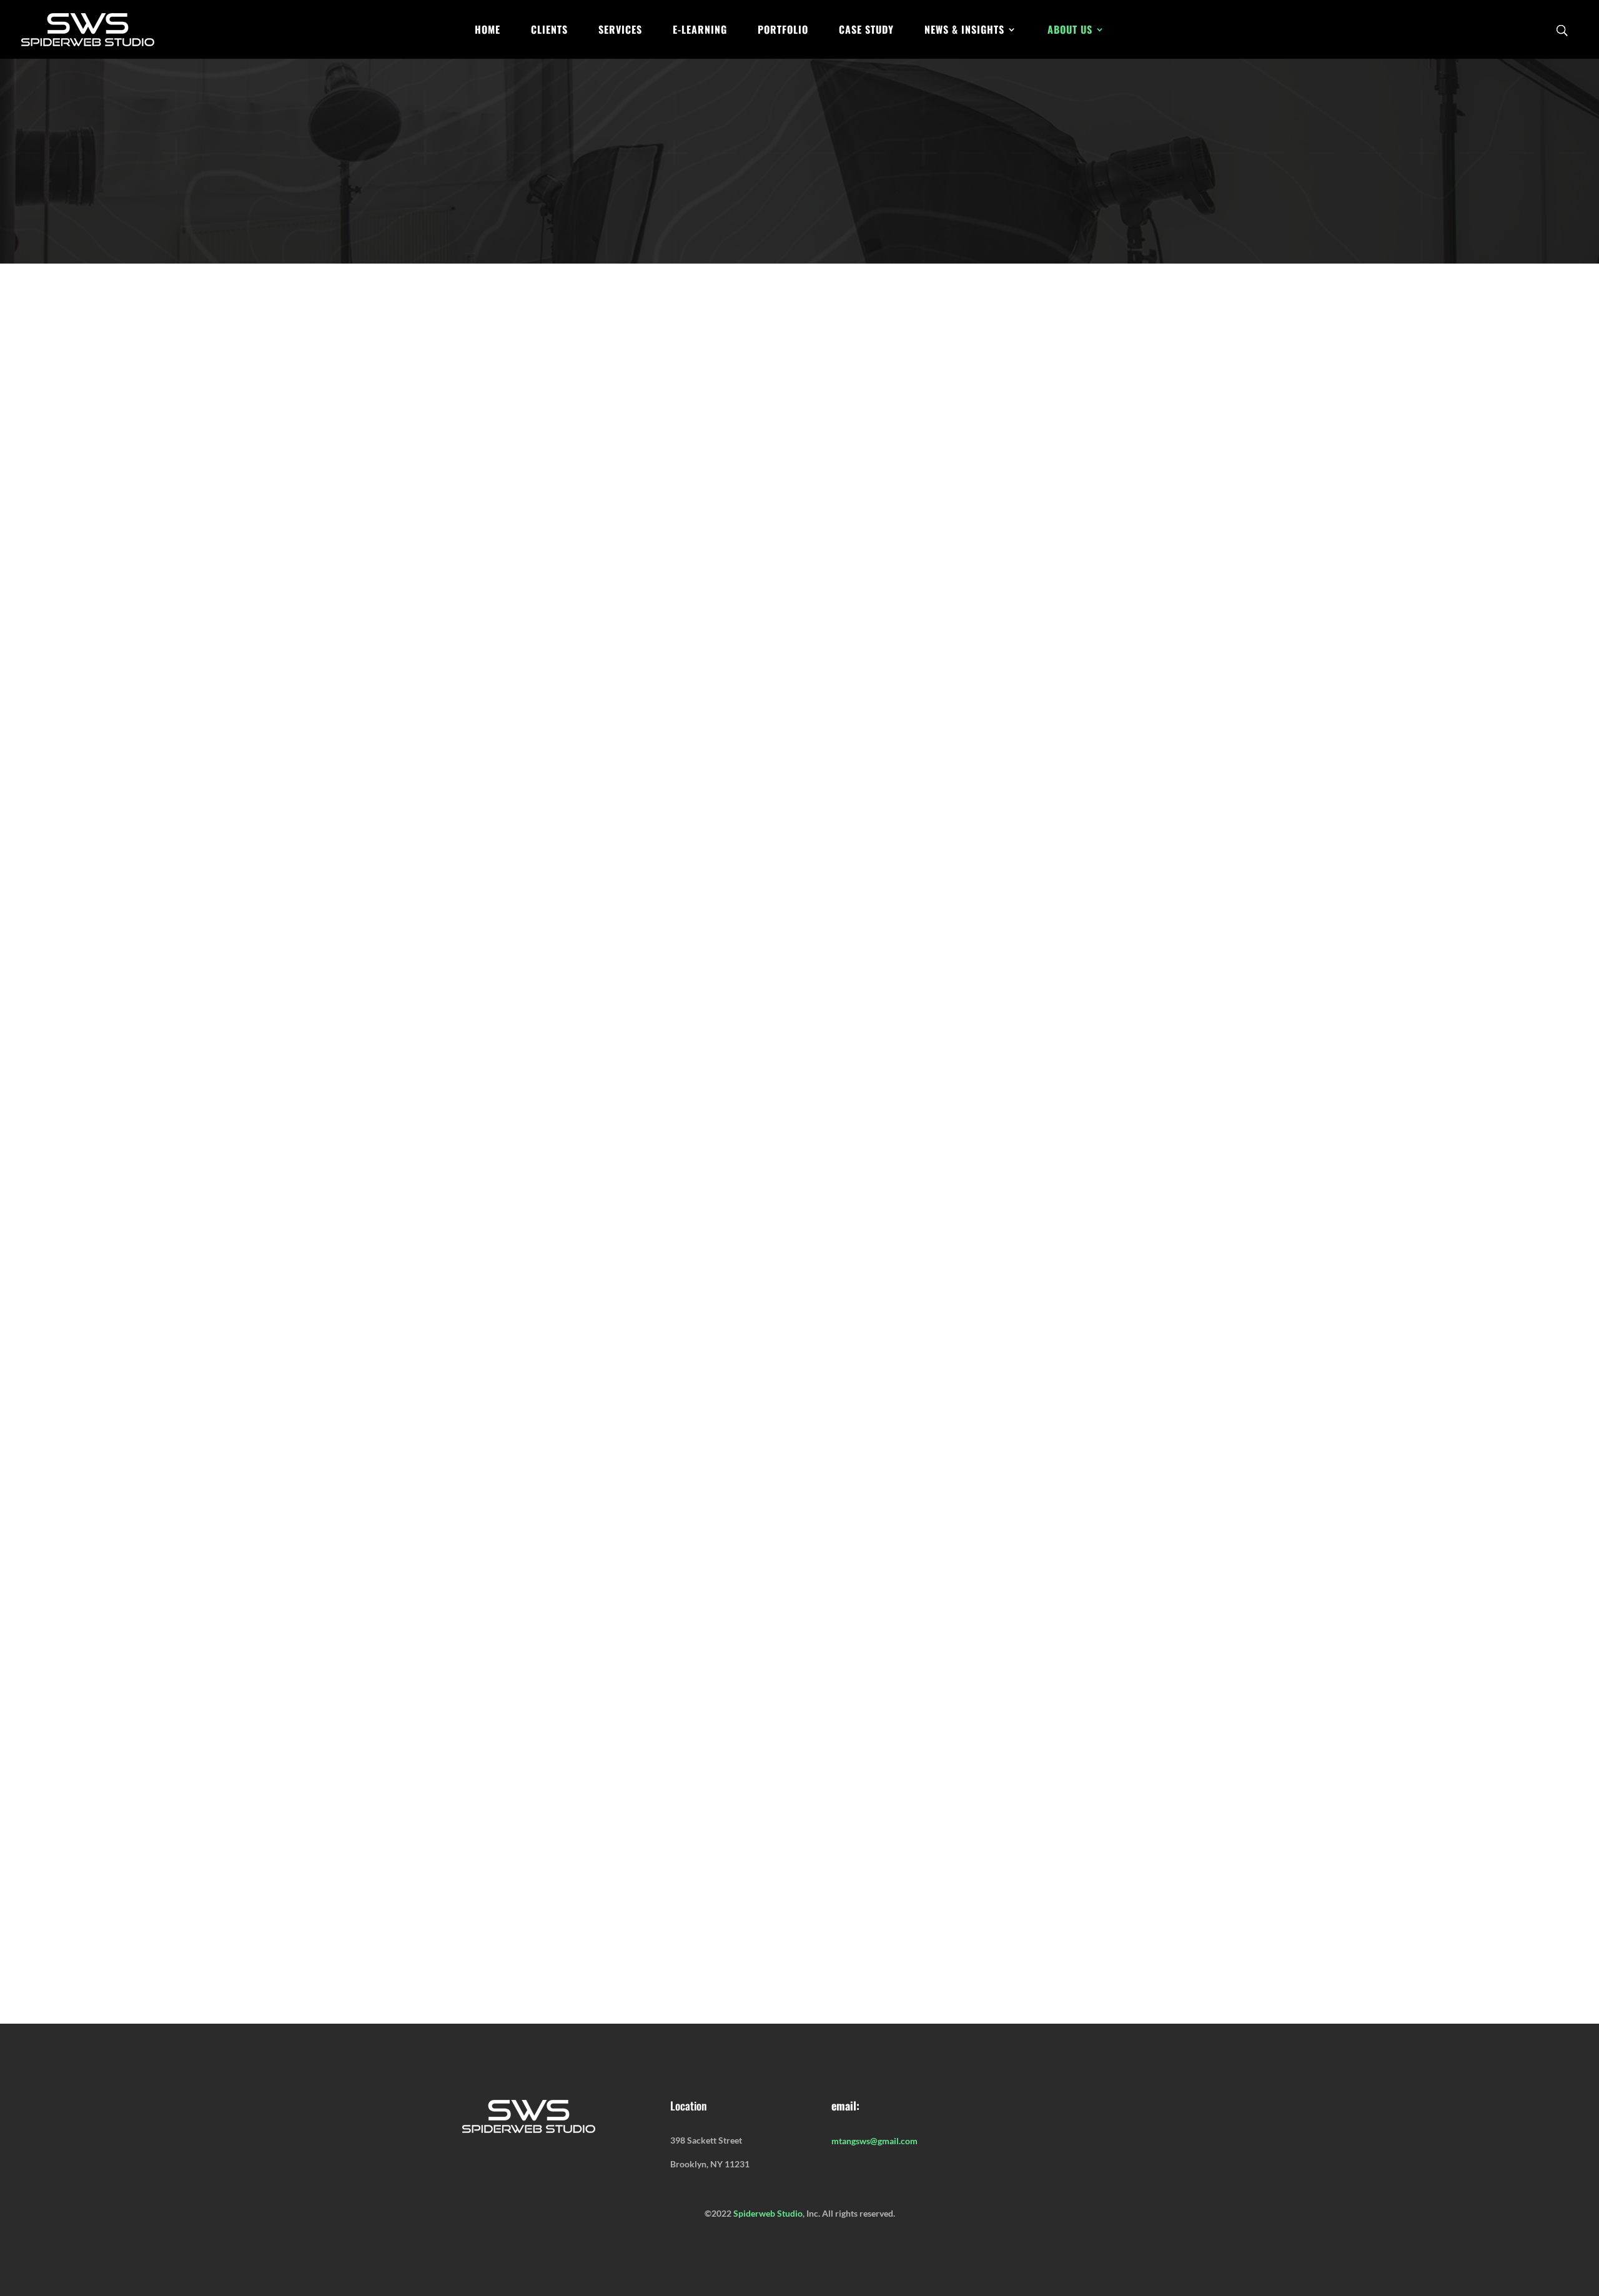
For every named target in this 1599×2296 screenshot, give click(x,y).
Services (620, 31)
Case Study (866, 31)
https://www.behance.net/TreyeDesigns (661, 1449)
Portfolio (783, 31)
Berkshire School (766, 1002)
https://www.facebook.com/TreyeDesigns (869, 1449)
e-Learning (700, 31)
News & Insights (964, 31)
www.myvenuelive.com (977, 1639)
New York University (792, 985)
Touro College (875, 985)
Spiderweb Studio (768, 2213)
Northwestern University (968, 985)
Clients (549, 31)
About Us (1070, 31)
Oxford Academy (518, 1019)
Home (488, 31)
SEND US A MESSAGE (790, 1946)
